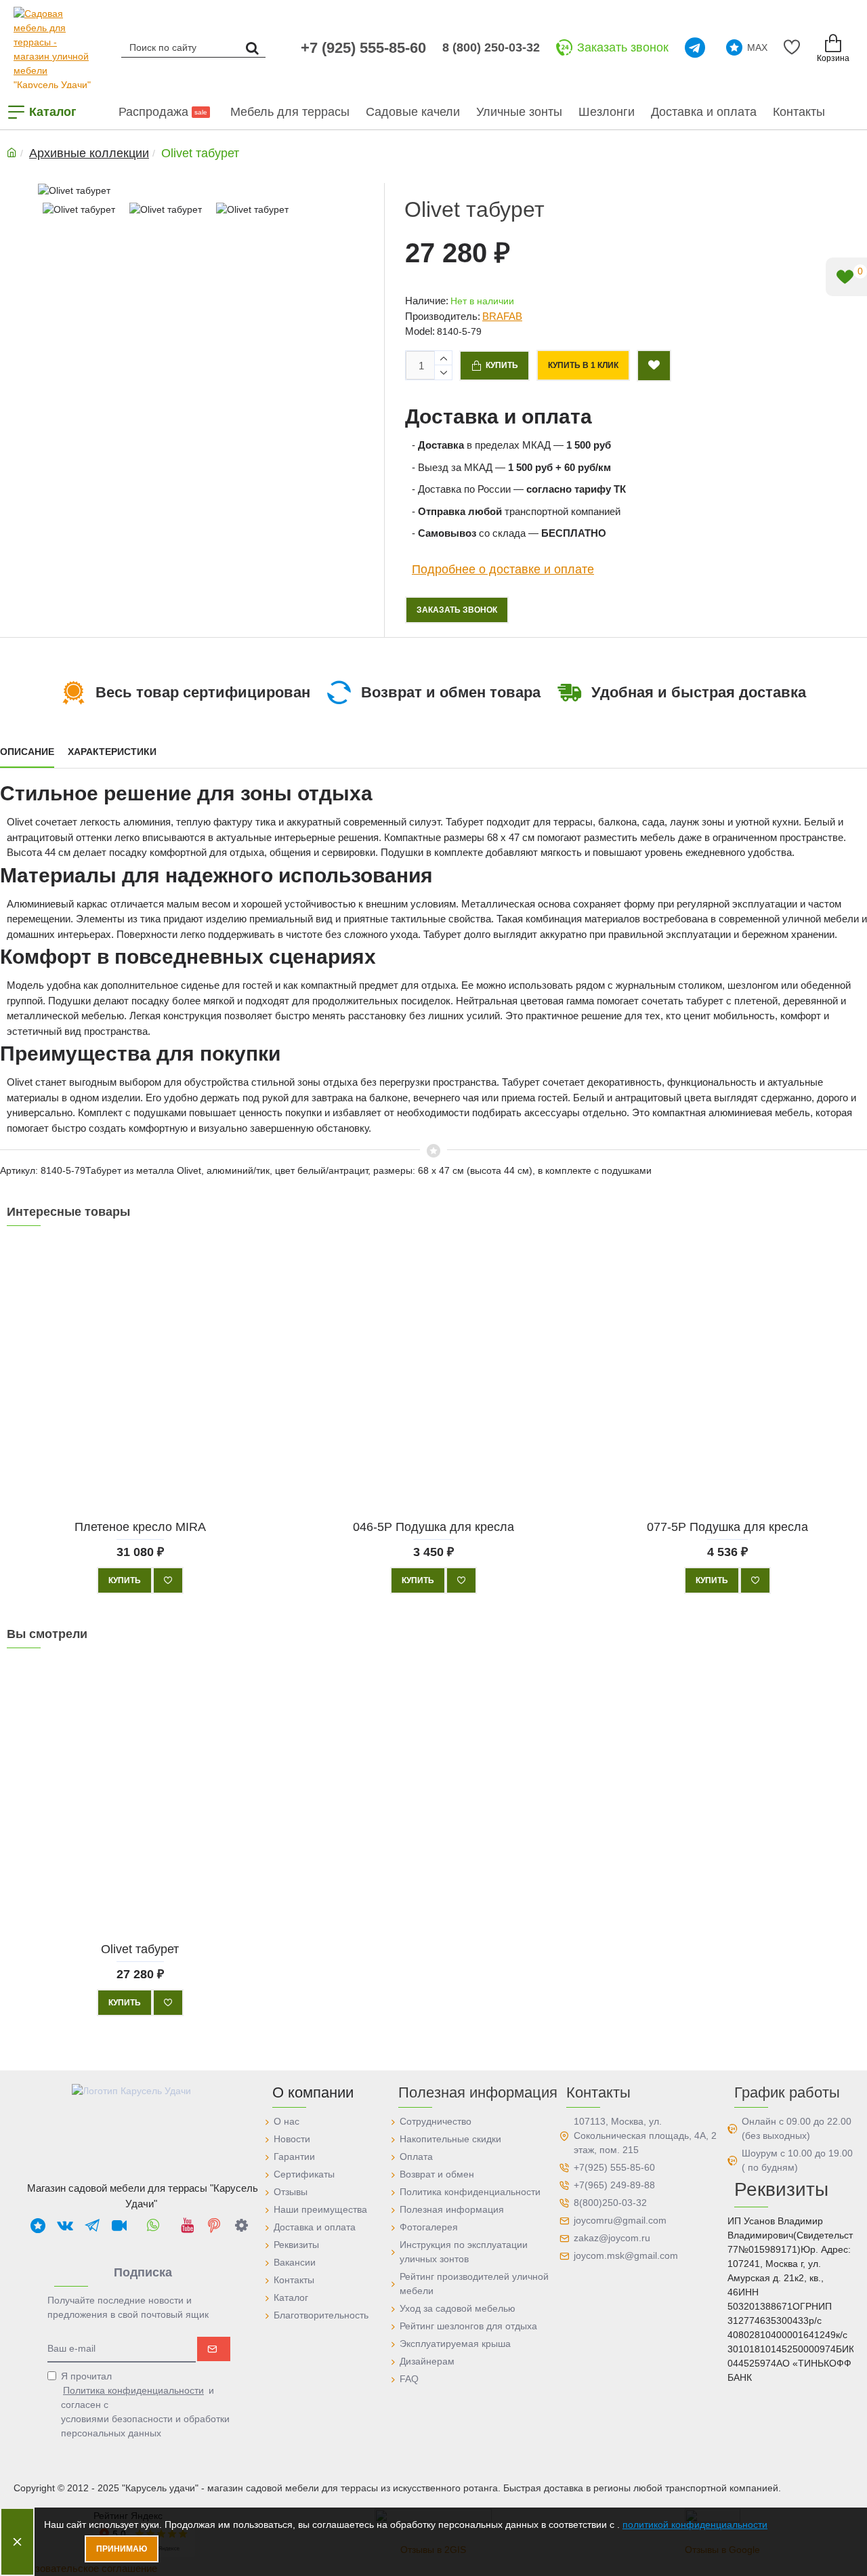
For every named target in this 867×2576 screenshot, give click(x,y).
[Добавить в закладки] (654, 366)
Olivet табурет (140, 1949)
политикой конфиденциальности (695, 2524)
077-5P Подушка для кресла (727, 1527)
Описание (27, 752)
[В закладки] (168, 1580)
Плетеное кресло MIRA (140, 1527)
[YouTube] (187, 2225)
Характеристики (112, 752)
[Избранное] (794, 47)
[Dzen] (241, 2225)
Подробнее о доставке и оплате (503, 569)
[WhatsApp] (153, 2225)
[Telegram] (697, 47)
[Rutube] (119, 2225)
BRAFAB (502, 316)
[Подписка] (214, 2349)
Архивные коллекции (89, 153)
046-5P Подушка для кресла (433, 1527)
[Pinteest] (214, 2225)
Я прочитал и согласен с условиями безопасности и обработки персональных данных (145, 2405)
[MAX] (38, 2225)
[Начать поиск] (252, 47)
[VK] (65, 2225)
